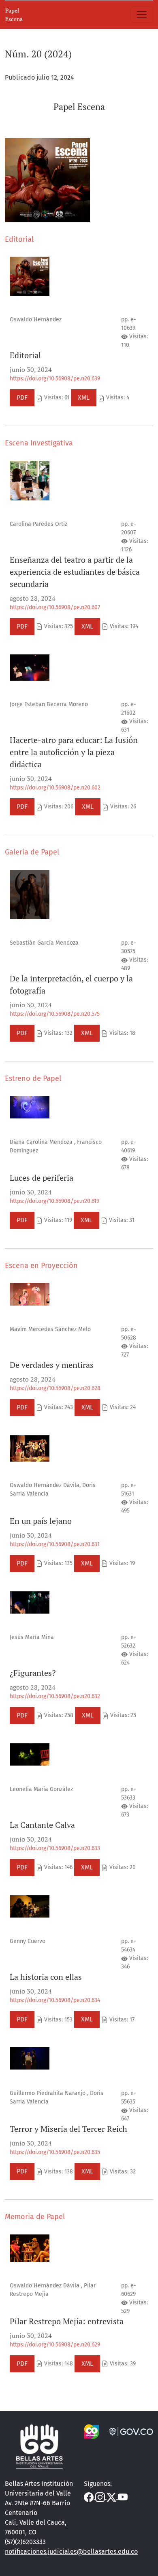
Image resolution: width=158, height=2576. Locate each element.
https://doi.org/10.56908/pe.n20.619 (54, 1201)
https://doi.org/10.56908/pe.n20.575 (55, 1014)
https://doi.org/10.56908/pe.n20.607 (55, 607)
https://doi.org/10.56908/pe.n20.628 (55, 1388)
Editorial (25, 355)
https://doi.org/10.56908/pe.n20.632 (55, 1696)
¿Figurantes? (33, 1673)
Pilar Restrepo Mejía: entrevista (67, 2321)
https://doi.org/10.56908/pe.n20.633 (55, 1848)
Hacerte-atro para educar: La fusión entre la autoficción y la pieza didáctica (74, 752)
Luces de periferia (42, 1178)
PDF (22, 398)
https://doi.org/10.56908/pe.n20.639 (55, 379)
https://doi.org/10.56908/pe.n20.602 (55, 788)
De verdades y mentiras (52, 1365)
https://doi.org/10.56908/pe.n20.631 (55, 1544)
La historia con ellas (46, 1977)
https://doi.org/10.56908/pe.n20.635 (55, 2152)
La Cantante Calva (42, 1825)
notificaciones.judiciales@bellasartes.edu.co (71, 2552)
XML (84, 398)
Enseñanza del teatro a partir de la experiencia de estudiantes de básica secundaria (75, 572)
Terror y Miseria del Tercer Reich (68, 2129)
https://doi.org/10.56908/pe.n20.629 (55, 2345)
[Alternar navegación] (142, 15)
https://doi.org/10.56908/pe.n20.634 (55, 2000)
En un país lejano (41, 1521)
